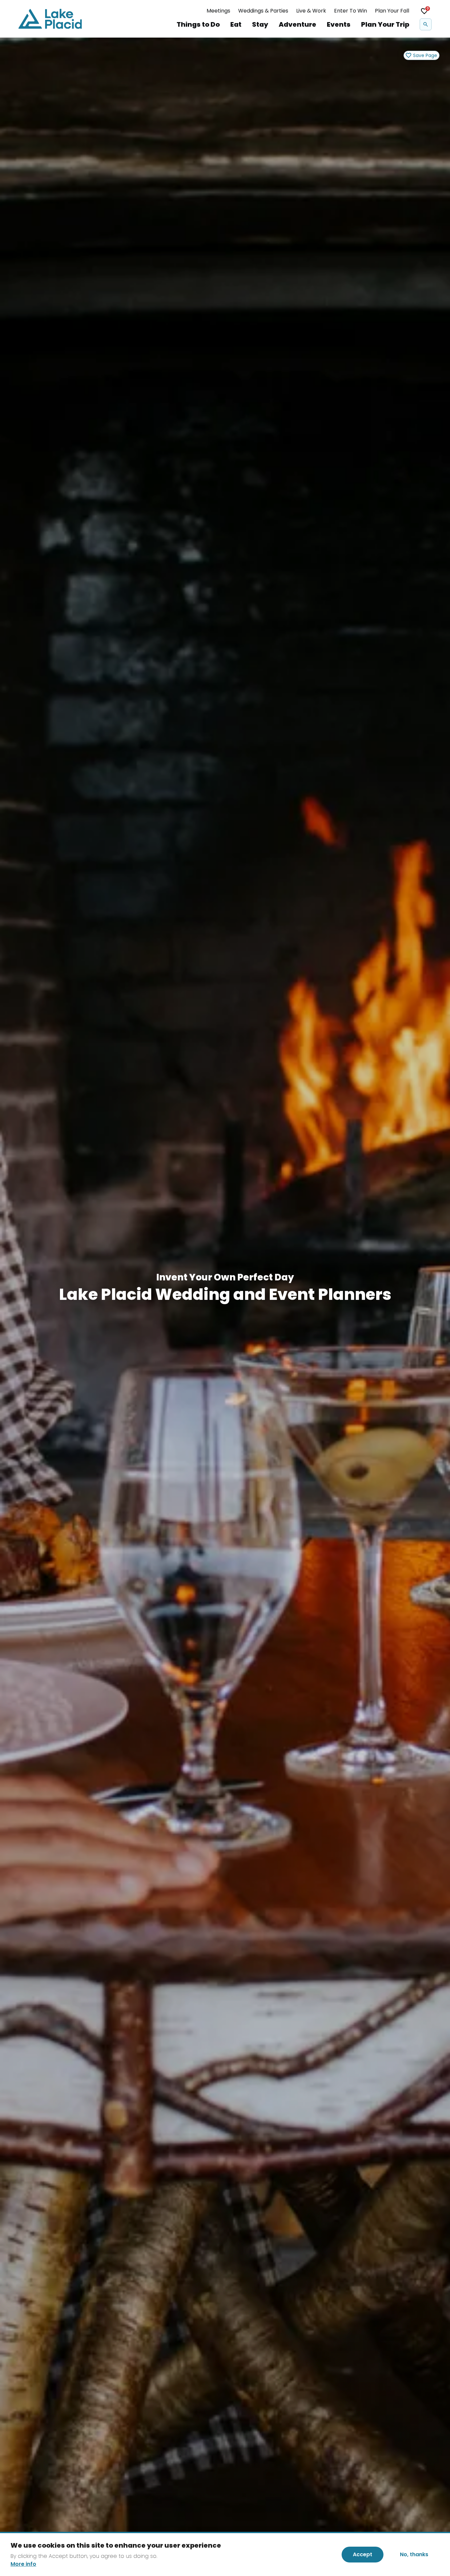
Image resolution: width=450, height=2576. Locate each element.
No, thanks (414, 2554)
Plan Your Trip (385, 24)
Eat (236, 24)
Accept (363, 2554)
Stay (260, 24)
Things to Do (198, 24)
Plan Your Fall (392, 11)
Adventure (297, 24)
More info (23, 2564)
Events (339, 24)
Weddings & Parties (263, 11)
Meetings (218, 11)
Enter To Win (351, 11)
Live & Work (311, 11)
